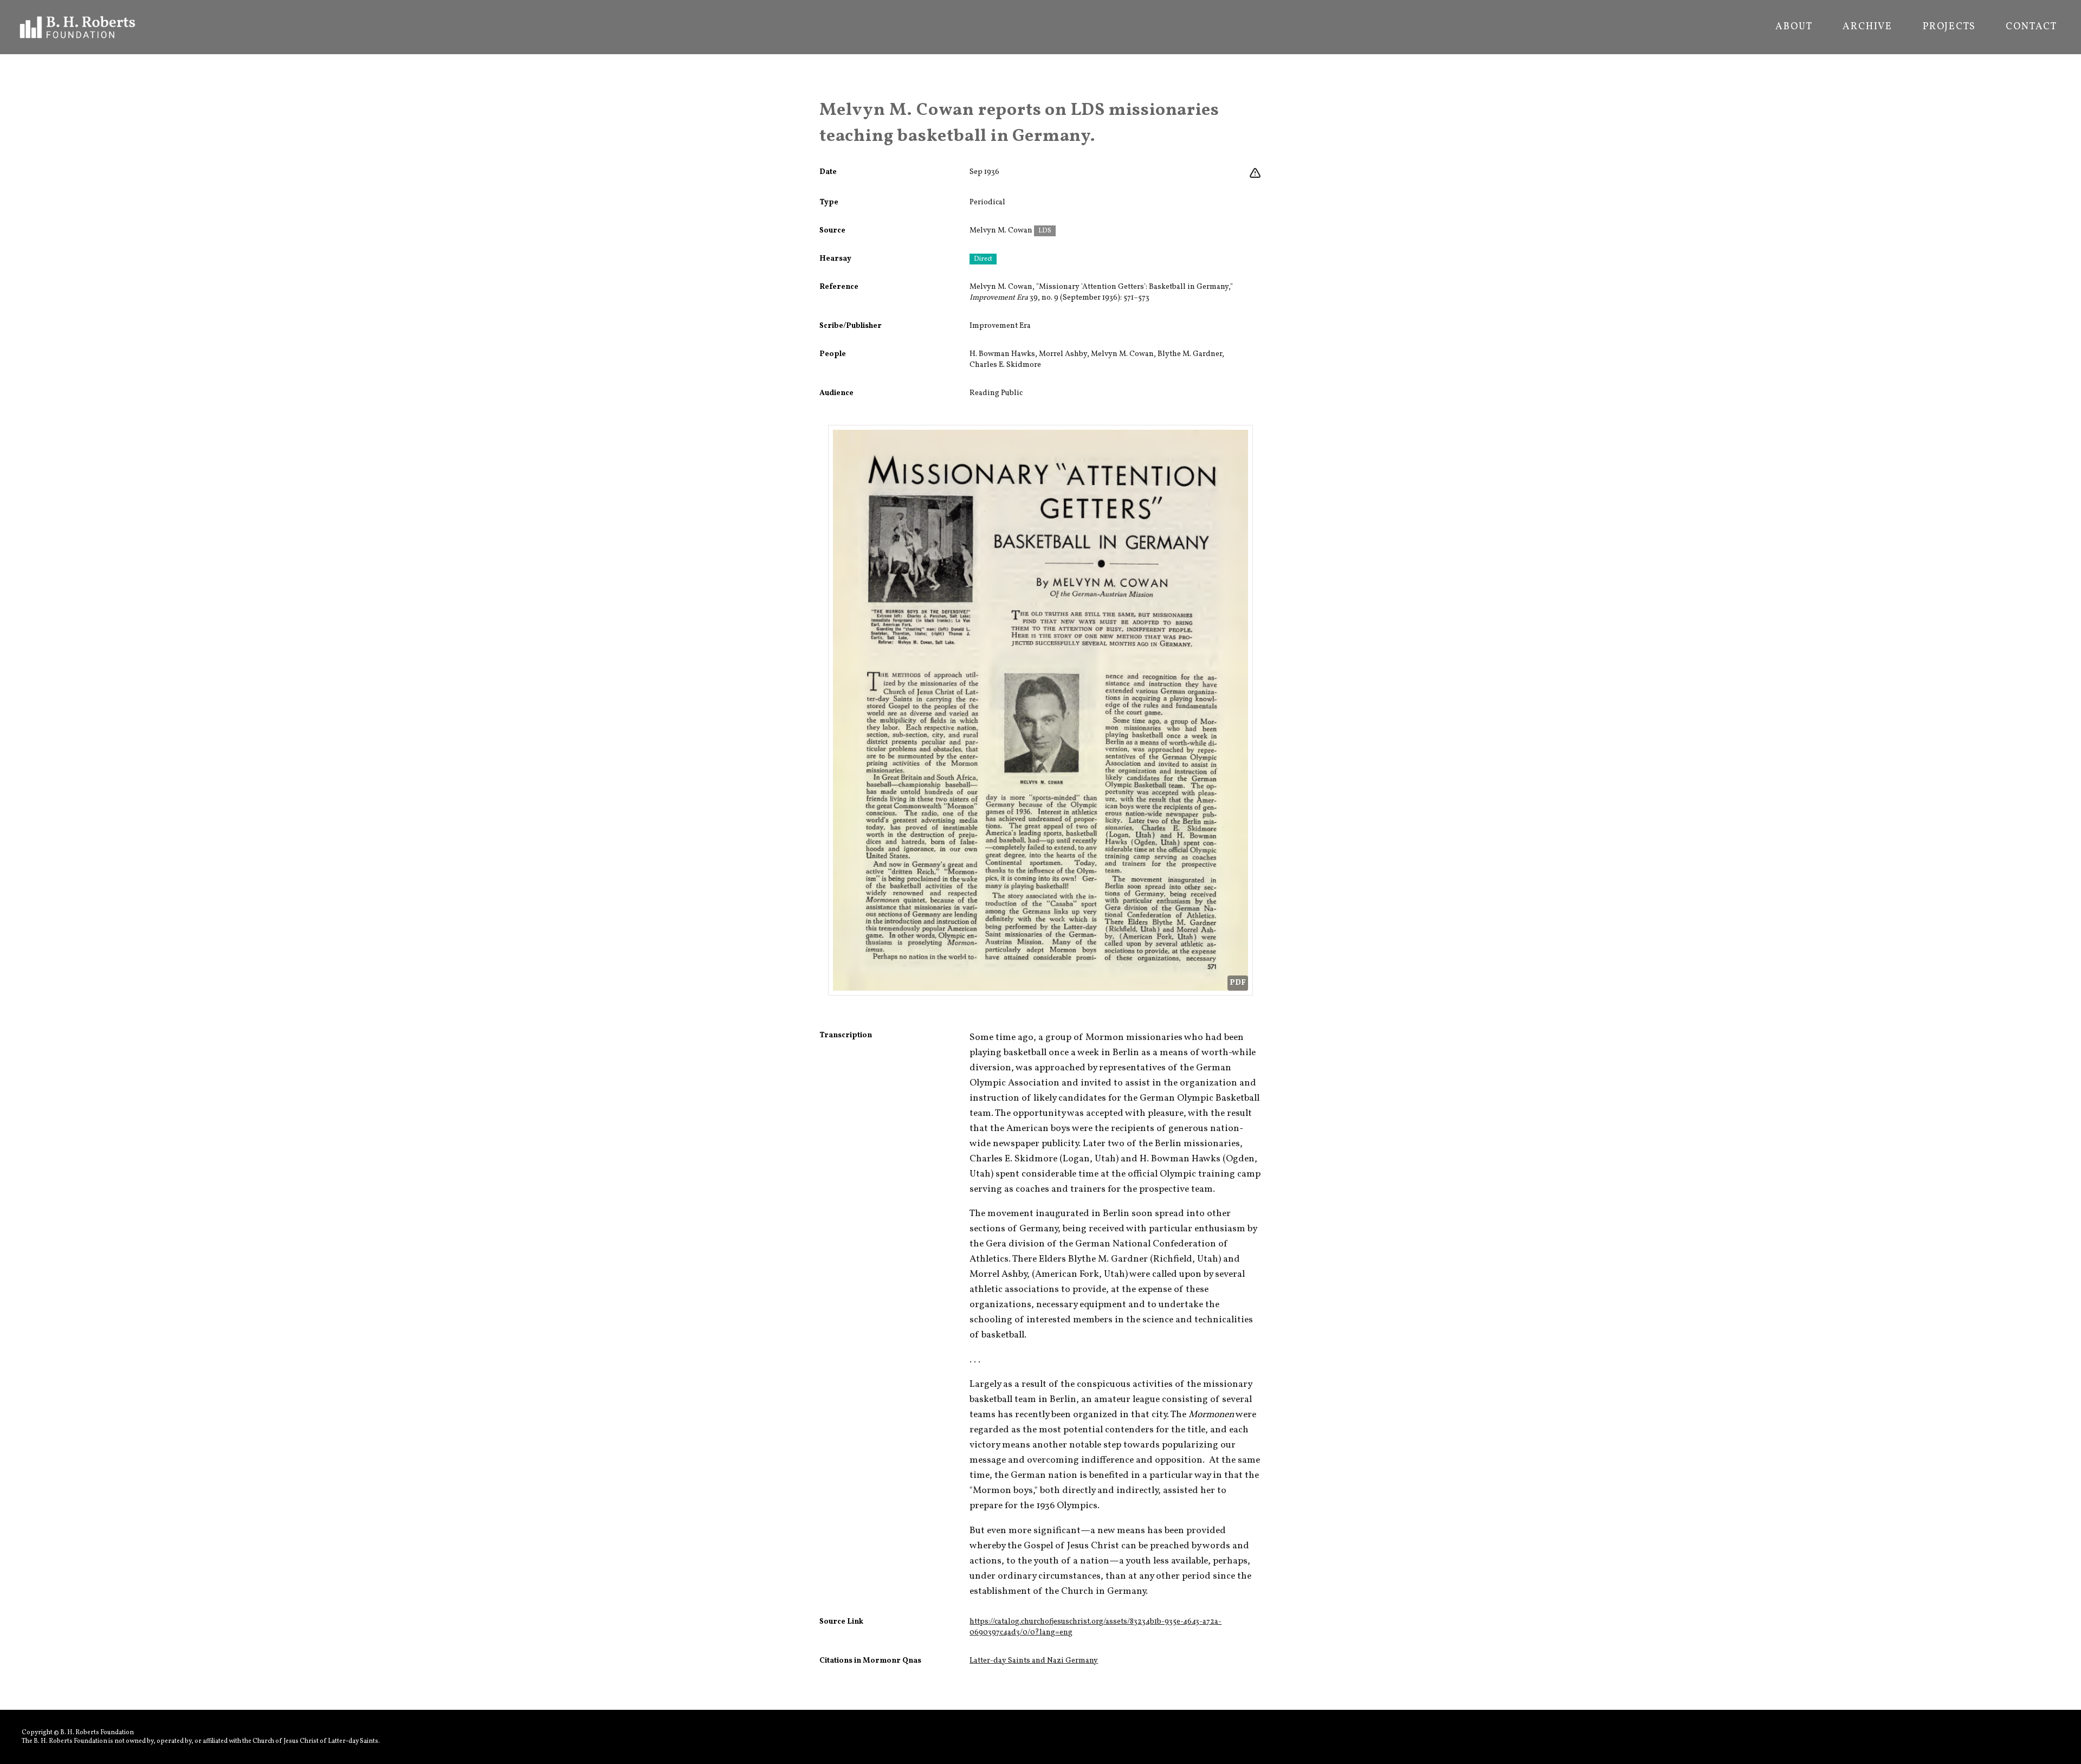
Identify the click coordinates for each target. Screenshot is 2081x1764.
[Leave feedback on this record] (1255, 173)
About (1794, 27)
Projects (1949, 27)
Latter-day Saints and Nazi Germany (1034, 1661)
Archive (1867, 27)
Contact (2031, 27)
